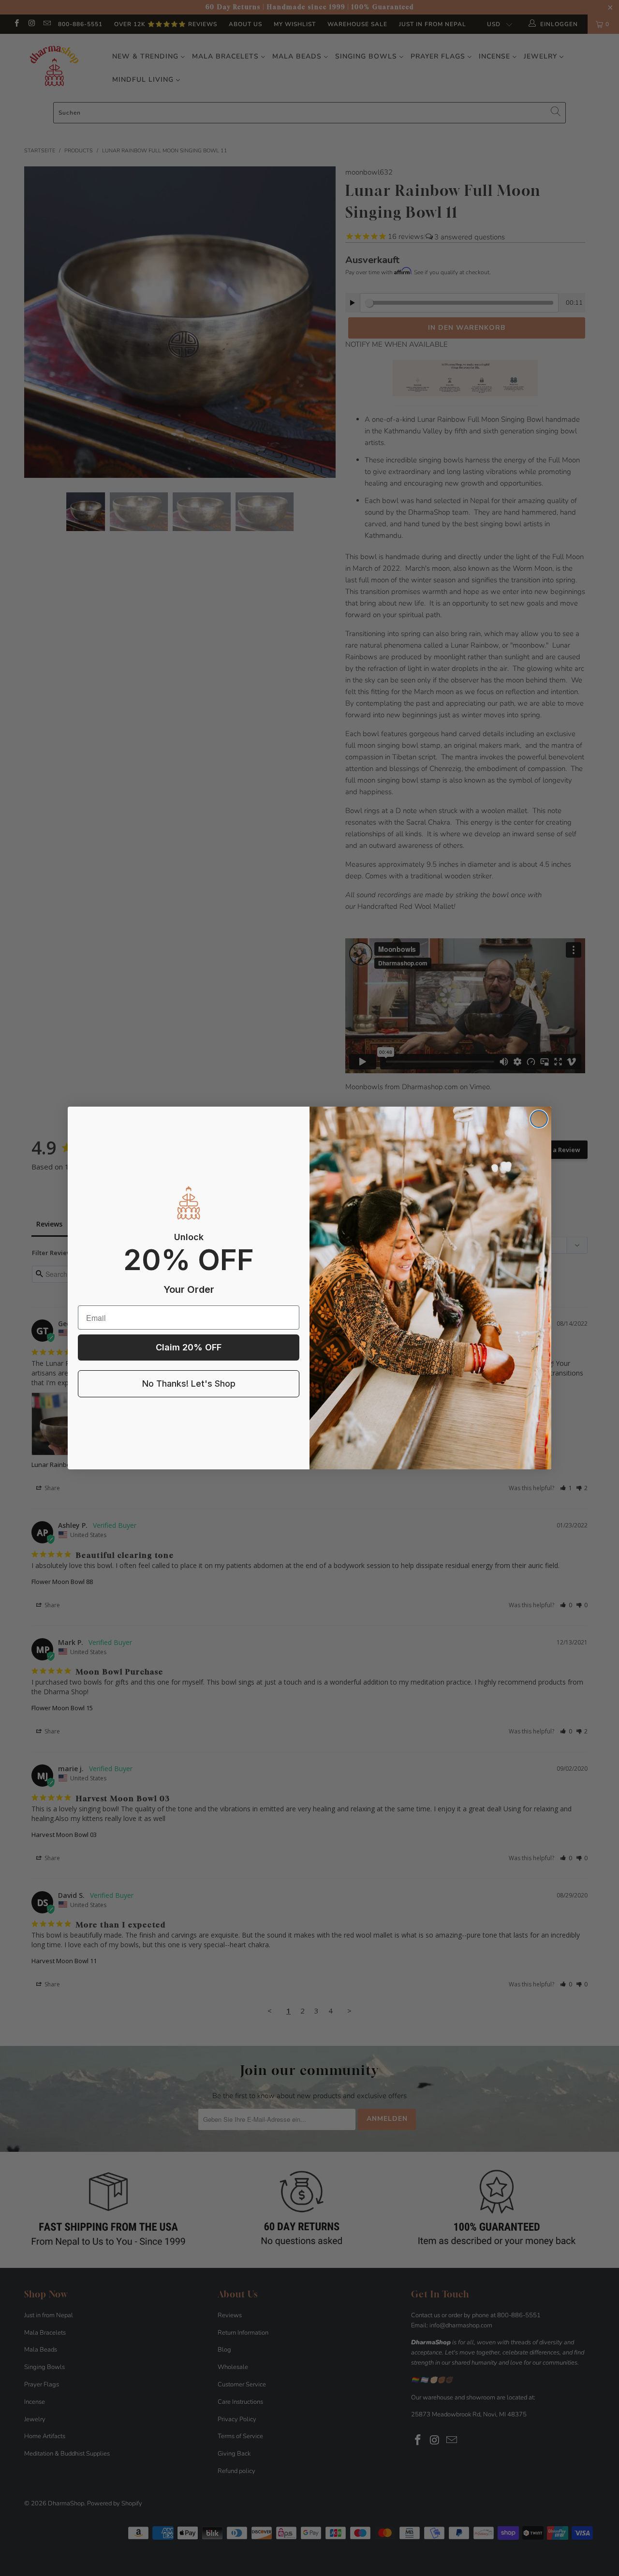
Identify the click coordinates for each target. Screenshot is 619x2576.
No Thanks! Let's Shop (189, 1384)
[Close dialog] (539, 1119)
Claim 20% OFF (189, 1347)
